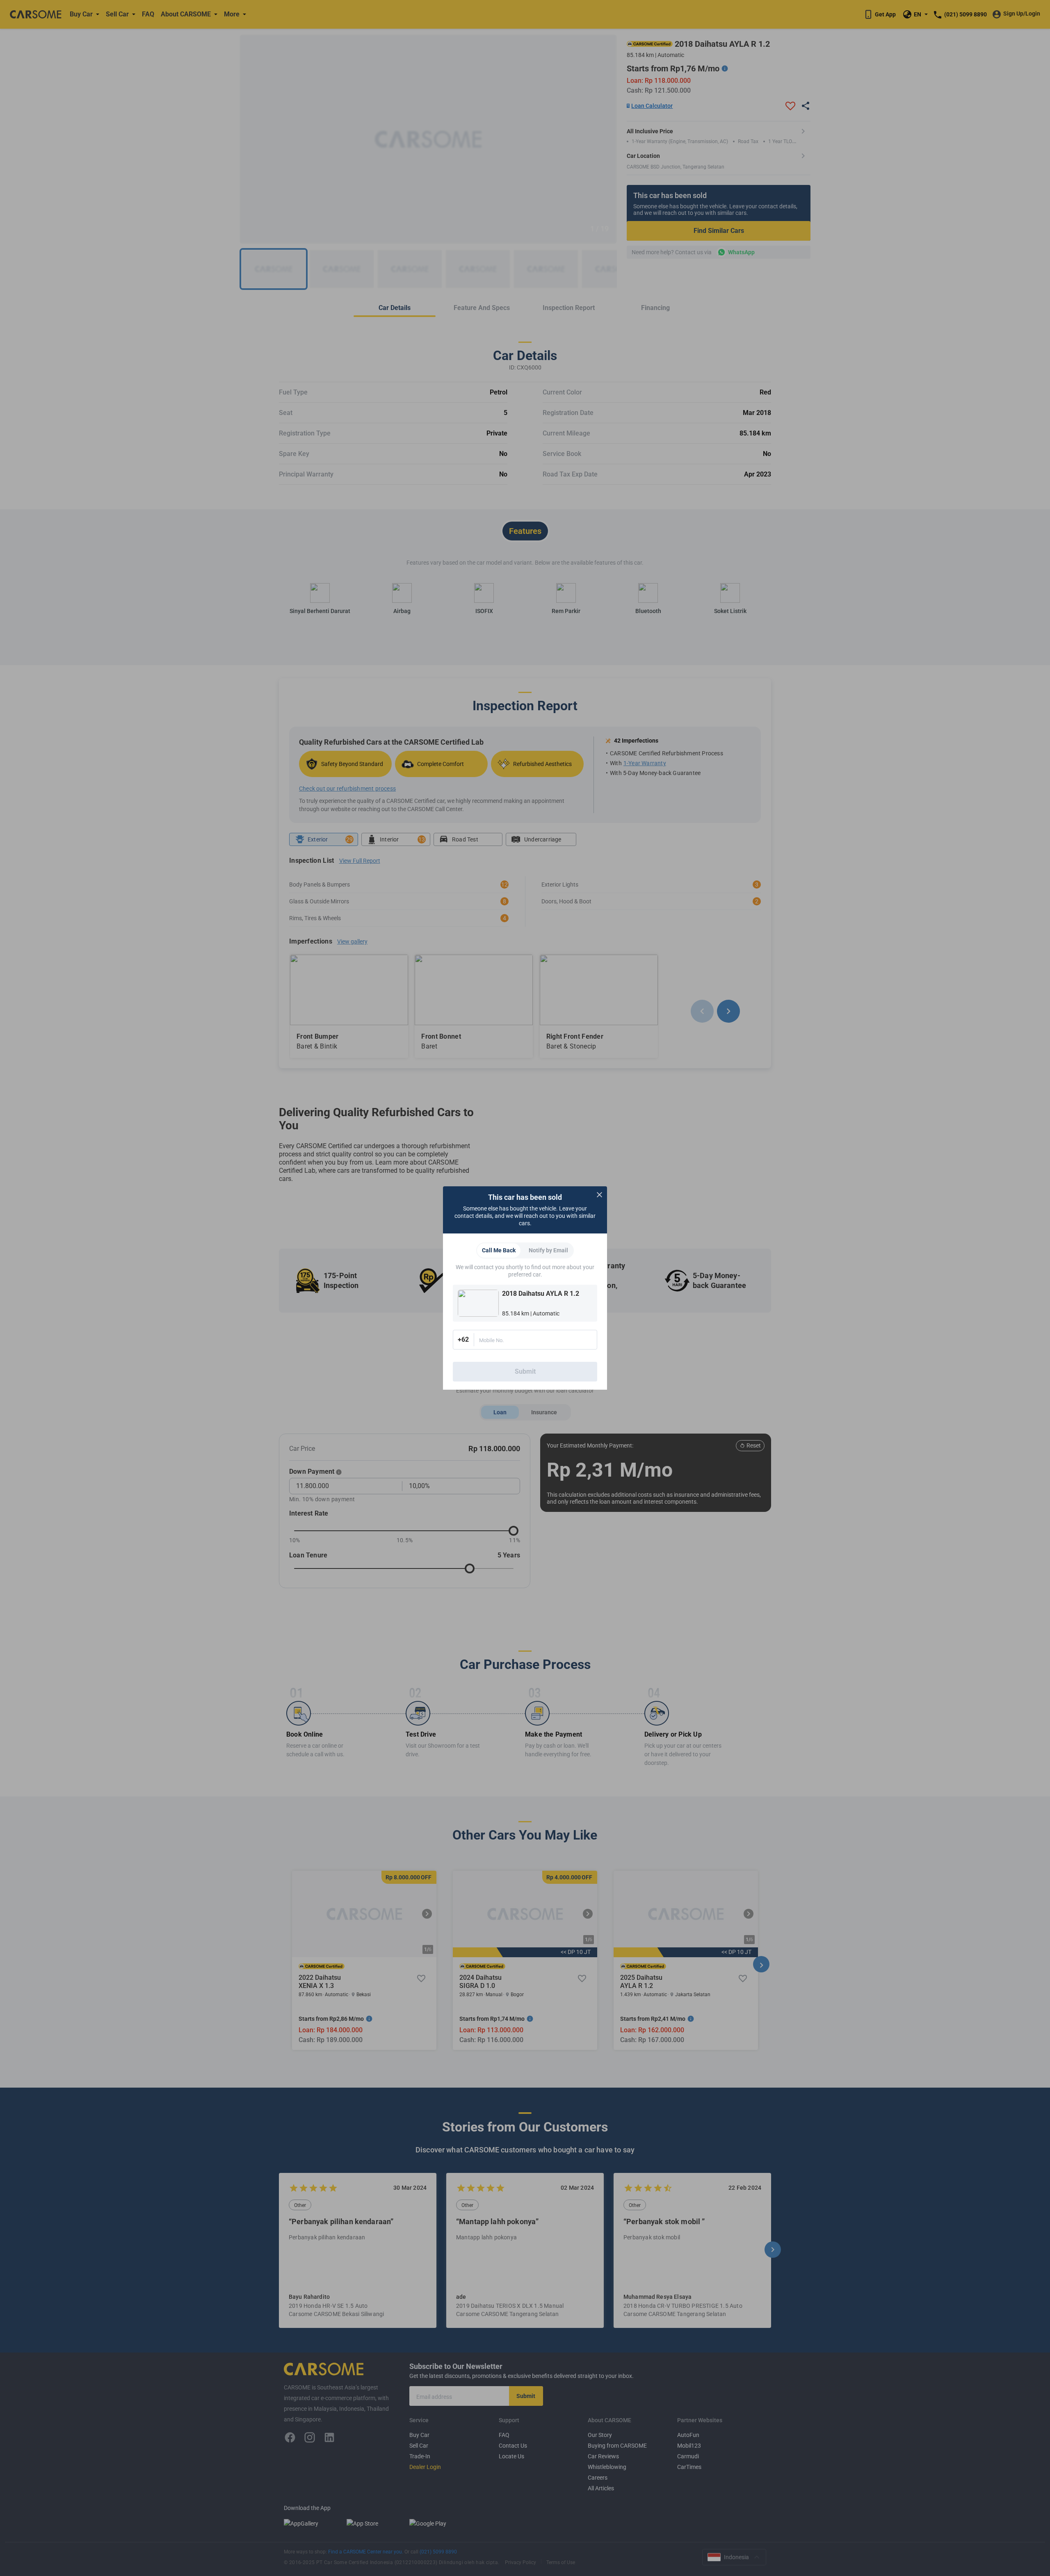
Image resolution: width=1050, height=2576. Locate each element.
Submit (525, 1371)
